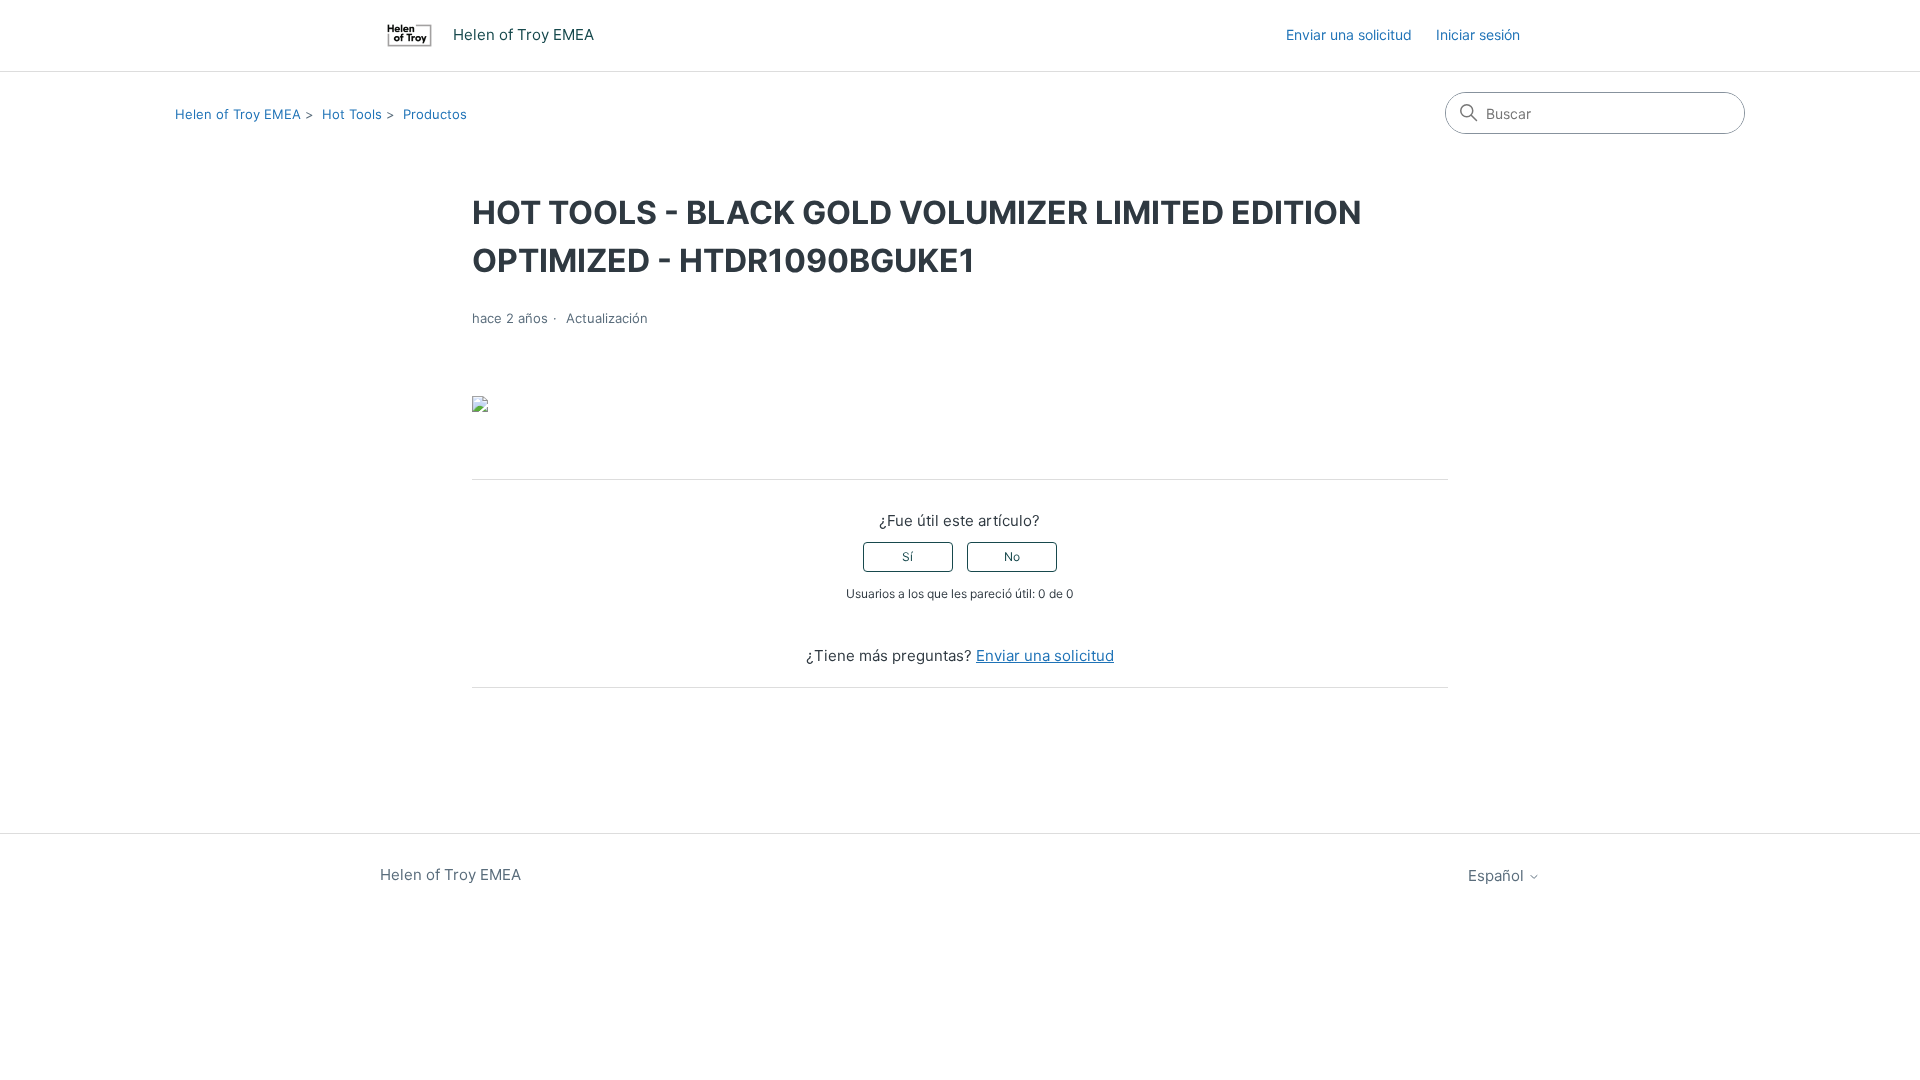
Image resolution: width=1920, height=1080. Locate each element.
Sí (907, 556)
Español (1498, 875)
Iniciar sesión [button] (1478, 34)
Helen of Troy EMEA (238, 114)
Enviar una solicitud (1349, 34)
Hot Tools (352, 114)
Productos (435, 114)
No (1012, 556)
